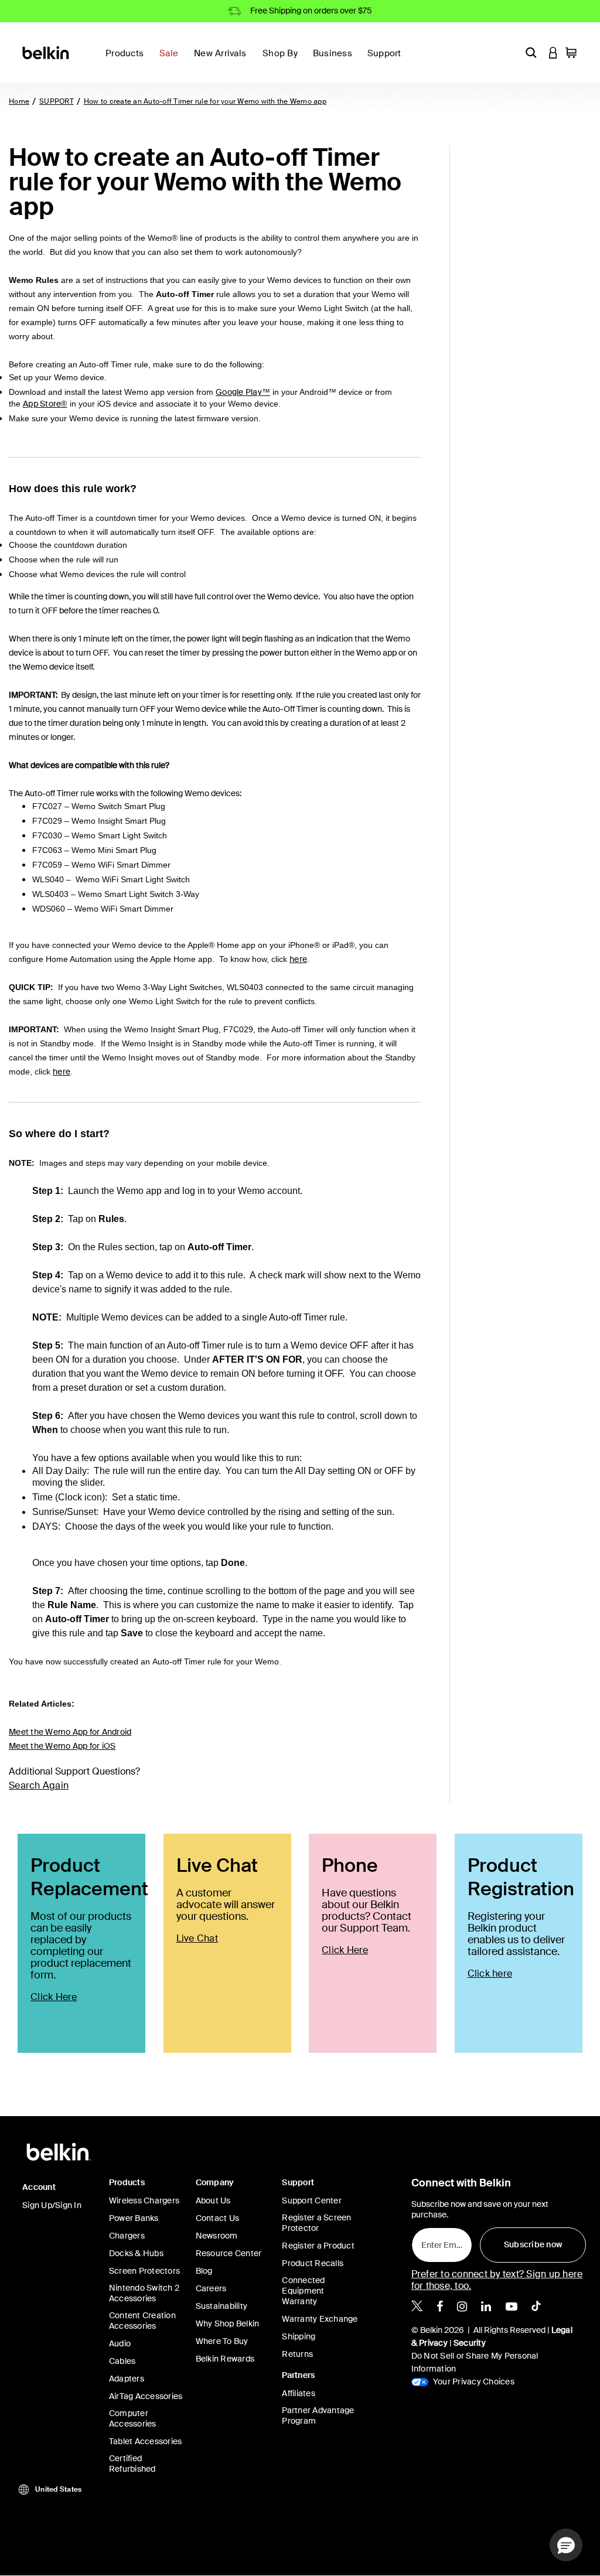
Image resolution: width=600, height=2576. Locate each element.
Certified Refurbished (132, 2464)
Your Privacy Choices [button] (473, 2381)
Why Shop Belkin (228, 2323)
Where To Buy (222, 2341)
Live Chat (197, 1938)
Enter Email (440, 2242)
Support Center (312, 2200)
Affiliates (299, 2393)
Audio (120, 2343)
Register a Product (318, 2246)
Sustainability (222, 2306)
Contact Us (218, 2218)
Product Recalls (313, 2263)
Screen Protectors (144, 2271)
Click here (490, 1973)
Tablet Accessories (146, 2441)
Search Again (39, 1785)
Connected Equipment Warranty (303, 2291)
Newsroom (217, 2236)
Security (470, 2343)
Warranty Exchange (320, 2319)
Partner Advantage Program (318, 2415)
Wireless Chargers (144, 2200)
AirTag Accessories (146, 2396)
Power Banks (134, 2218)
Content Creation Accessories (142, 2321)
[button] (531, 52)
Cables (122, 2361)
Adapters (127, 2379)
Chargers (127, 2236)
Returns (297, 2354)
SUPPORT (57, 101)
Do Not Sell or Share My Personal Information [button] (475, 2362)
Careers (211, 2288)
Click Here (54, 1997)
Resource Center (229, 2253)
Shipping (299, 2336)
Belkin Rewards (225, 2359)
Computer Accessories (133, 2418)
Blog (204, 2271)
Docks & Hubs (136, 2253)
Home (19, 101)
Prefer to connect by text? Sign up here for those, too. (497, 2280)
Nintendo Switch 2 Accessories (144, 2293)
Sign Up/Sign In (52, 2205)
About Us (213, 2200)
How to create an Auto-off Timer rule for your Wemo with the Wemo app (205, 101)
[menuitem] (172, 60)
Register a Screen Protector (316, 2223)
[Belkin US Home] (47, 52)
